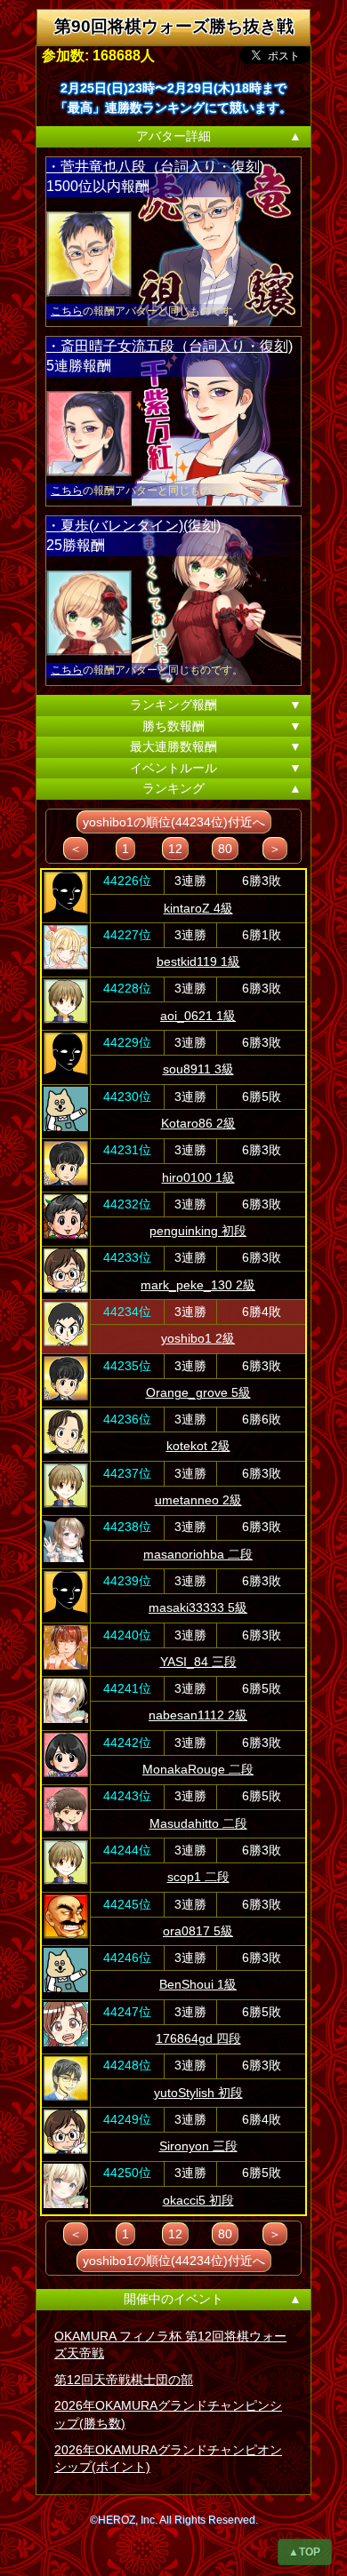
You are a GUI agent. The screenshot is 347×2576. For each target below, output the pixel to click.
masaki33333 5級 (198, 1607)
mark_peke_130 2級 (198, 1285)
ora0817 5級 (198, 1931)
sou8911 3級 (198, 1069)
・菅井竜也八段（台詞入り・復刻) (155, 167)
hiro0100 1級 (198, 1177)
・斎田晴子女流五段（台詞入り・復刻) (169, 346)
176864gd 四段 (198, 2038)
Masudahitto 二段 (198, 1823)
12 (175, 849)
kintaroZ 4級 (198, 908)
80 (225, 849)
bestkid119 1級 (198, 961)
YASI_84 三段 (198, 1662)
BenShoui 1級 (198, 1984)
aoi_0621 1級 (198, 1016)
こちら (67, 311)
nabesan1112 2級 (198, 1715)
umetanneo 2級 (198, 1500)
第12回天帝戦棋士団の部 (124, 2380)
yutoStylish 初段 (198, 2093)
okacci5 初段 (198, 2200)
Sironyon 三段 (198, 2146)
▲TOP (304, 2552)
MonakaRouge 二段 (198, 1769)
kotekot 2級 (198, 1446)
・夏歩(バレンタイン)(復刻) (133, 526)
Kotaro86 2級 (198, 1123)
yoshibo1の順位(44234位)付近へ (174, 822)
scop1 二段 (198, 1877)
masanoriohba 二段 (198, 1554)
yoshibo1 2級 (198, 1338)
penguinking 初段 (198, 1231)
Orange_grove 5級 (198, 1392)
